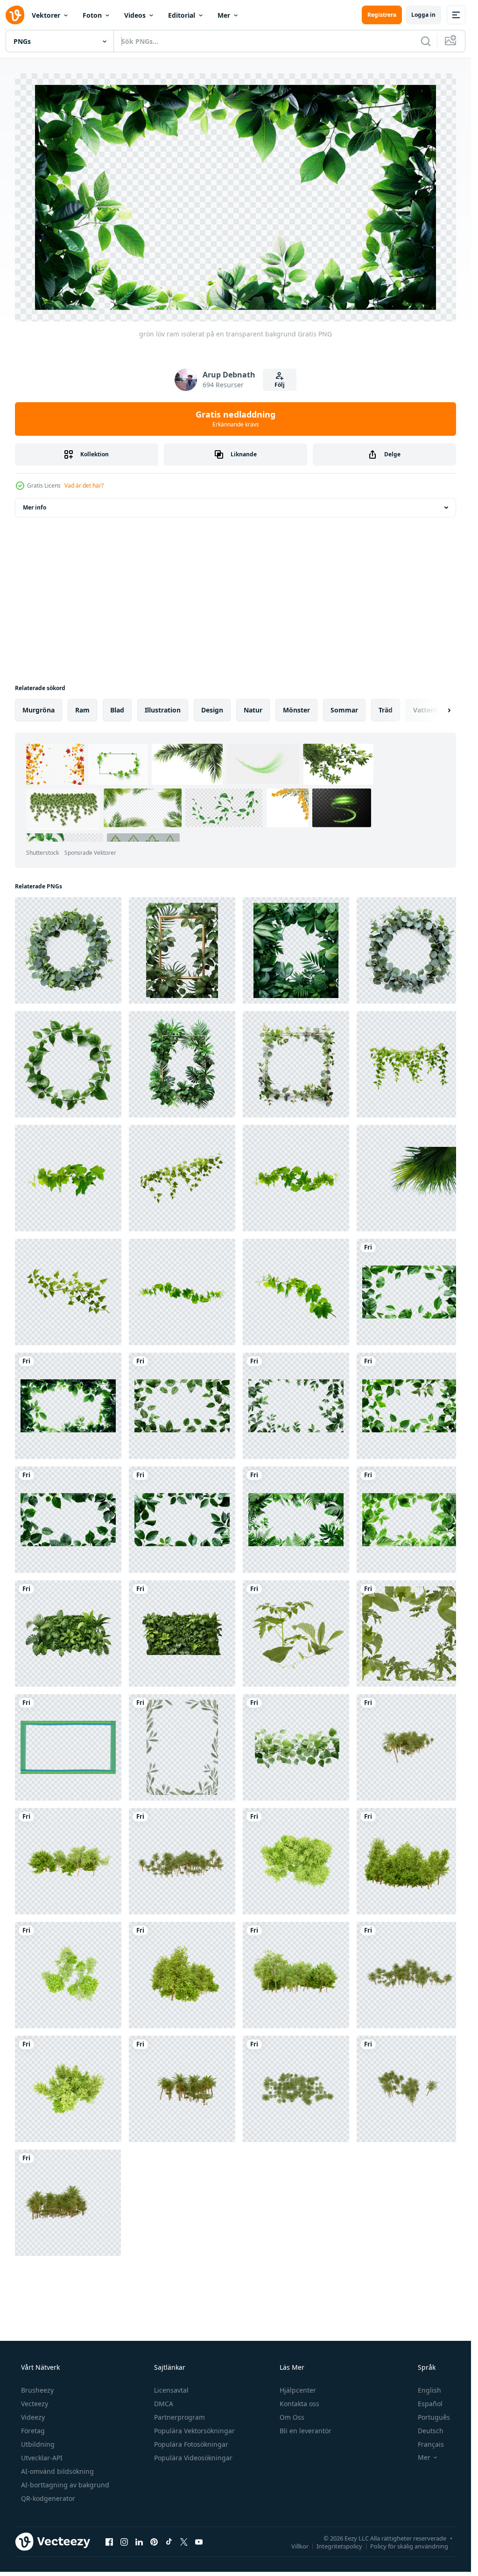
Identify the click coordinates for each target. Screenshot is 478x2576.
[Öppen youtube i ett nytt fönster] (199, 2542)
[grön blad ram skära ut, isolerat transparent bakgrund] (296, 1634)
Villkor (300, 2546)
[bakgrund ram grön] (68, 1747)
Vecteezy (35, 2404)
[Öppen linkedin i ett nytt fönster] (139, 2542)
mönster (296, 710)
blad (117, 710)
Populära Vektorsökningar (194, 2431)
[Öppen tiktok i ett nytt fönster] (169, 2542)
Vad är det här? (84, 485)
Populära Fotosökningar (191, 2444)
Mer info (35, 507)
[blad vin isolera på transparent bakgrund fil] (68, 1178)
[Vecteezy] (15, 15)
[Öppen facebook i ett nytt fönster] (109, 2542)
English (429, 2390)
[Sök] (426, 41)
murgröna (39, 710)
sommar (344, 710)
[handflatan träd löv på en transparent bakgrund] (409, 1178)
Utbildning (38, 2444)
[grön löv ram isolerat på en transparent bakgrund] (409, 1292)
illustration (163, 710)
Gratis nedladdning (235, 419)
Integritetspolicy (339, 2546)
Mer (224, 15)
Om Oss (292, 2417)
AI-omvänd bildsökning (57, 2471)
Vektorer (46, 15)
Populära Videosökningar (193, 2458)
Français (431, 2444)
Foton (92, 15)
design (212, 710)
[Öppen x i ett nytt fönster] (184, 2542)
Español (430, 2404)
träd (386, 710)
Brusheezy (37, 2390)
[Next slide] (441, 710)
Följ (280, 385)
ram (82, 710)
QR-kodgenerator (48, 2498)
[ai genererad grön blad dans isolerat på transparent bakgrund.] (296, 1747)
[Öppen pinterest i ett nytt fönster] (154, 2542)
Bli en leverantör (306, 2431)
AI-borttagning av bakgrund (65, 2485)
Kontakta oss (299, 2404)
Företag (33, 2431)
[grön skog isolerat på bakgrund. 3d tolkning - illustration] (409, 1747)
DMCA (164, 2404)
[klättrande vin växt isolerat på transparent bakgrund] (409, 1064)
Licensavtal (171, 2390)
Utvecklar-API (42, 2458)
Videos (135, 15)
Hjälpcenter (298, 2390)
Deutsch (431, 2431)
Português (434, 2417)
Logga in (423, 15)
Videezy (33, 2417)
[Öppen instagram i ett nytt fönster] (124, 2542)
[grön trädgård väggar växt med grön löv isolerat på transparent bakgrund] (68, 1634)
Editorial (182, 15)
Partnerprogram (179, 2417)
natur (253, 710)
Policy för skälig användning (409, 2546)
